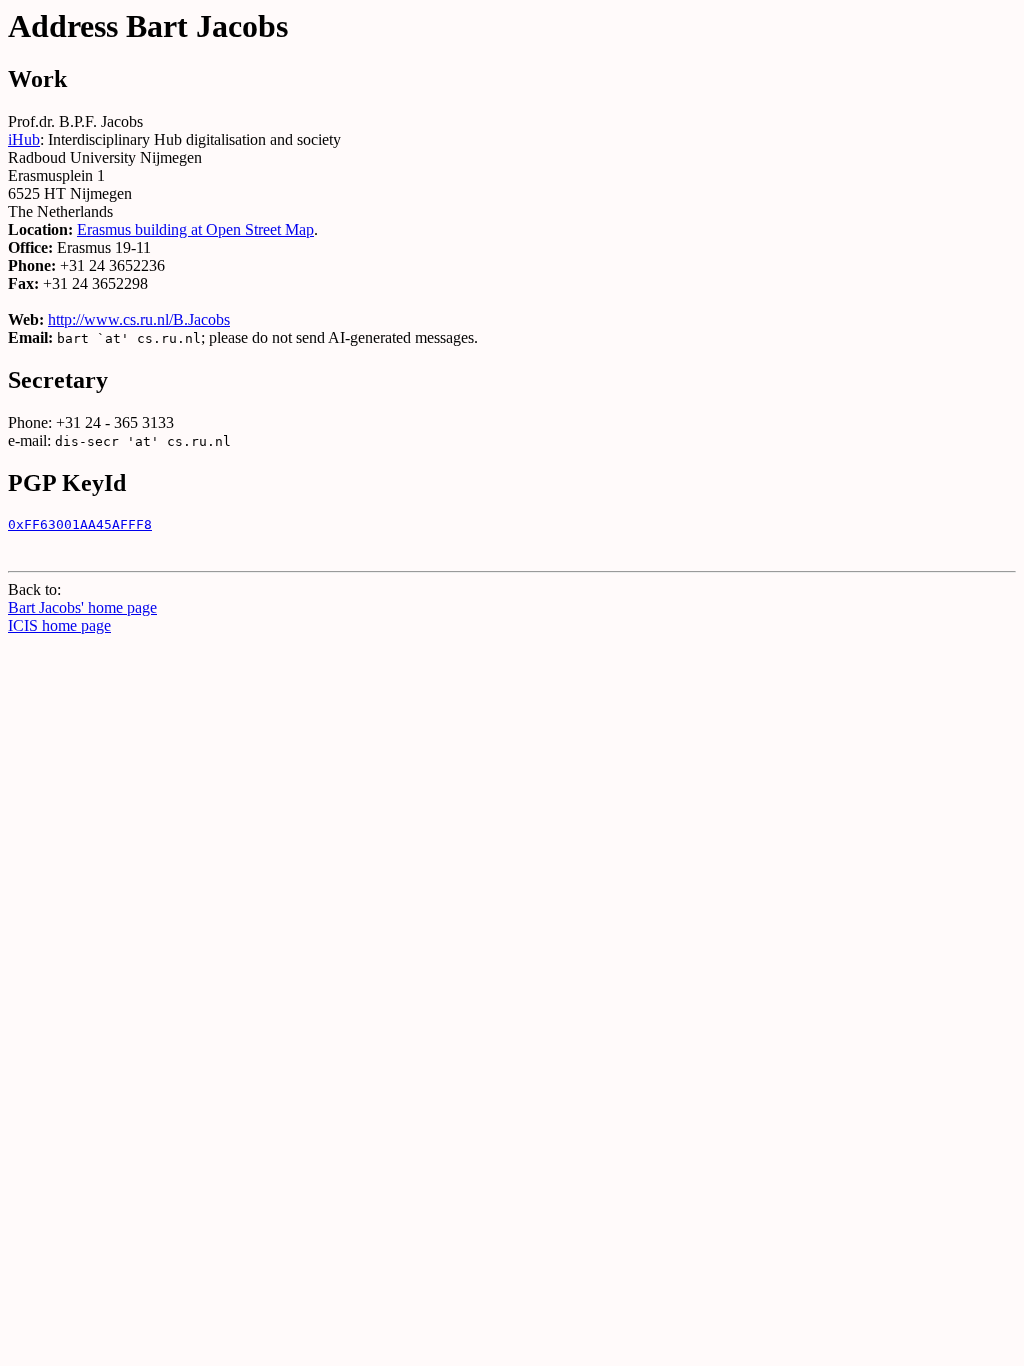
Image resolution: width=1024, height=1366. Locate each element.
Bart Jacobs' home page (82, 607)
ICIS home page (59, 625)
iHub (24, 139)
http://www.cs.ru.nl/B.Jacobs (139, 319)
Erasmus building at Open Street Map (195, 229)
